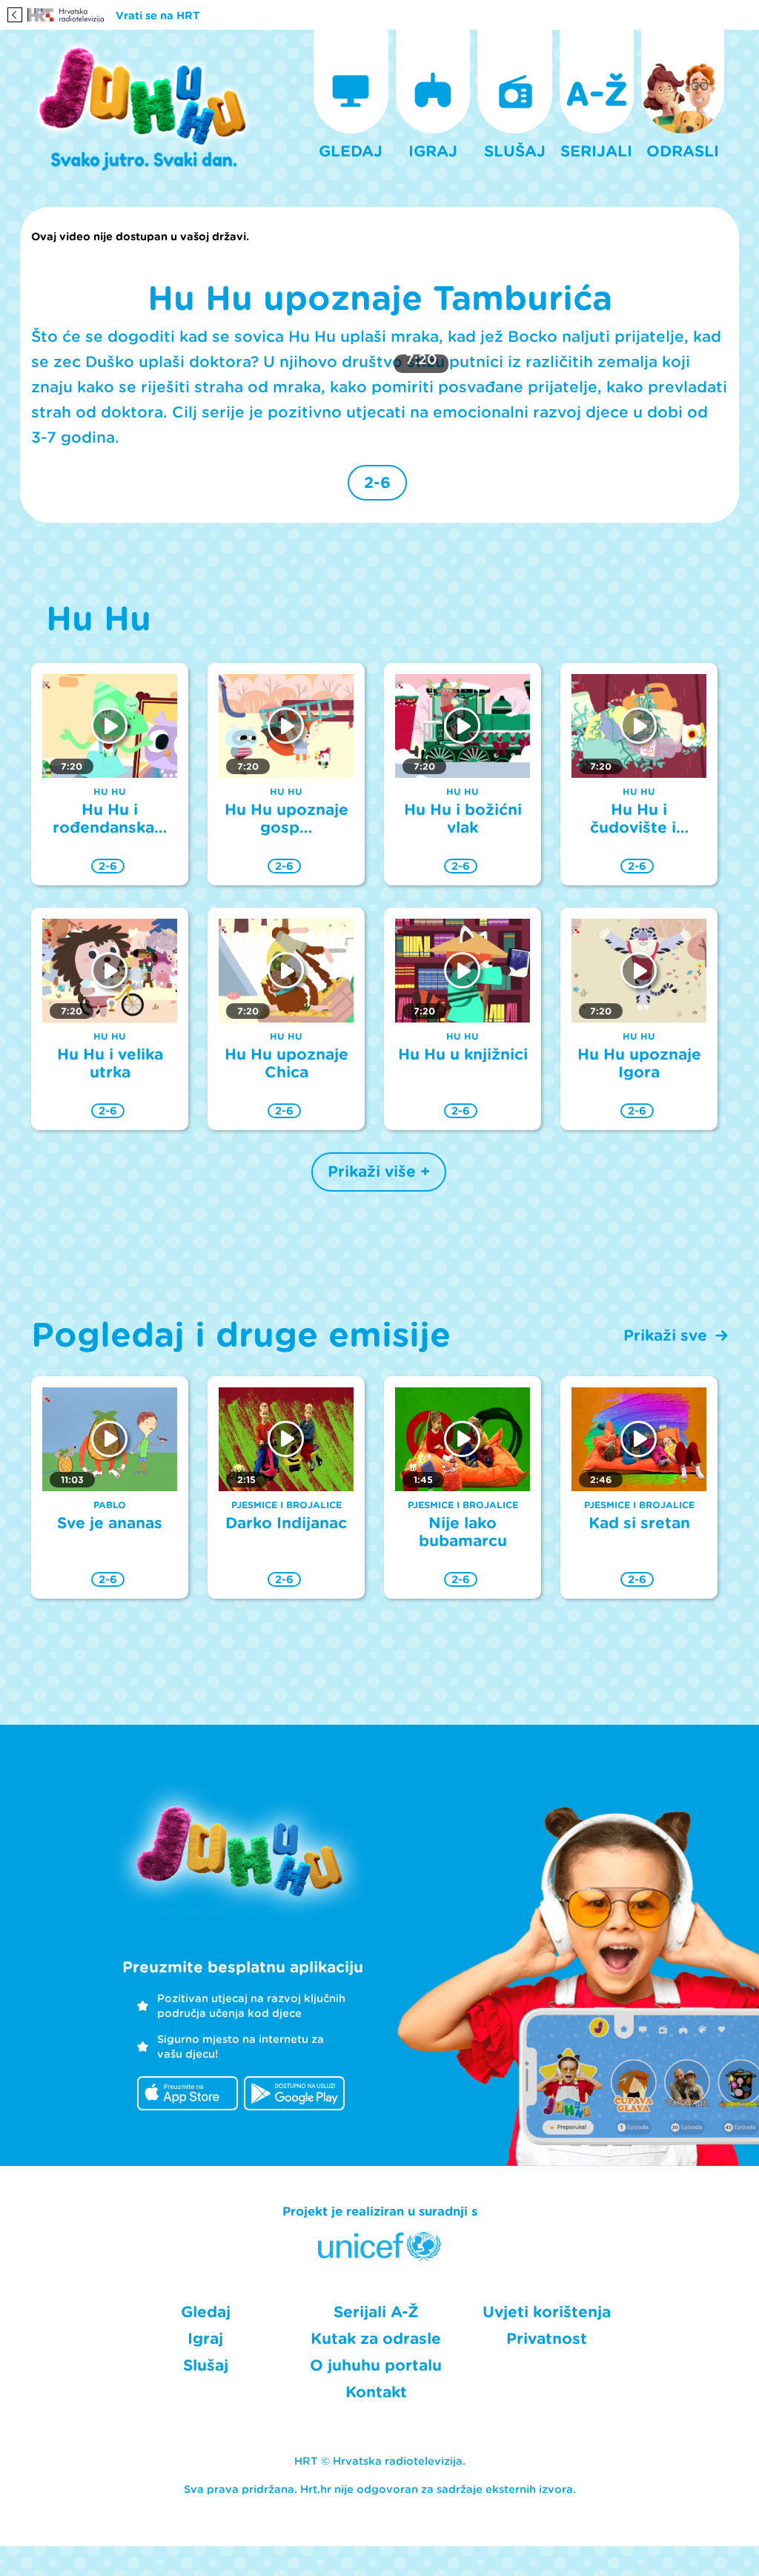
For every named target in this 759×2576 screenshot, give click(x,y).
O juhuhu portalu (376, 2365)
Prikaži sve (665, 1335)
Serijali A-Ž (376, 2312)
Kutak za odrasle (376, 2339)
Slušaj (206, 2365)
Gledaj (206, 2312)
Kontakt (376, 2392)
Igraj (205, 2339)
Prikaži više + (379, 1172)
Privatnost (547, 2339)
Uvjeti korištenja (547, 2312)
